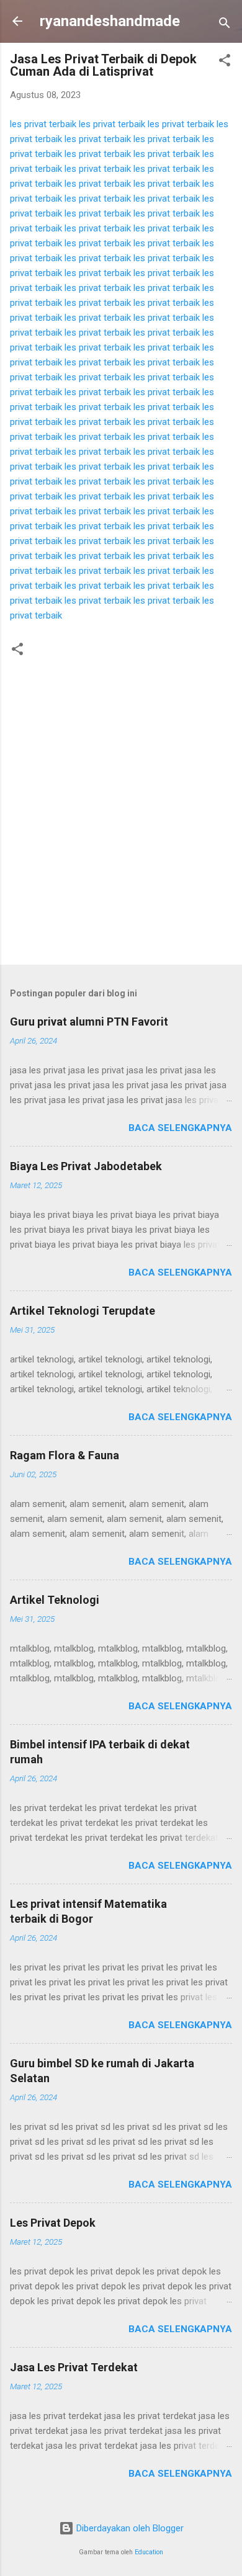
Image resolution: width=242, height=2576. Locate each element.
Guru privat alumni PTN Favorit (89, 1022)
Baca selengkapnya (180, 1128)
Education (149, 2552)
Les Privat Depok (53, 2223)
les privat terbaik (43, 124)
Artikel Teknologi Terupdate (83, 1311)
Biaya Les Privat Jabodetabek (86, 1166)
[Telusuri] (225, 25)
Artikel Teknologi (55, 1600)
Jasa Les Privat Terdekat (74, 2367)
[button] (225, 62)
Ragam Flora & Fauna (65, 1455)
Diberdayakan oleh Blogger (129, 2528)
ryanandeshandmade (110, 21)
